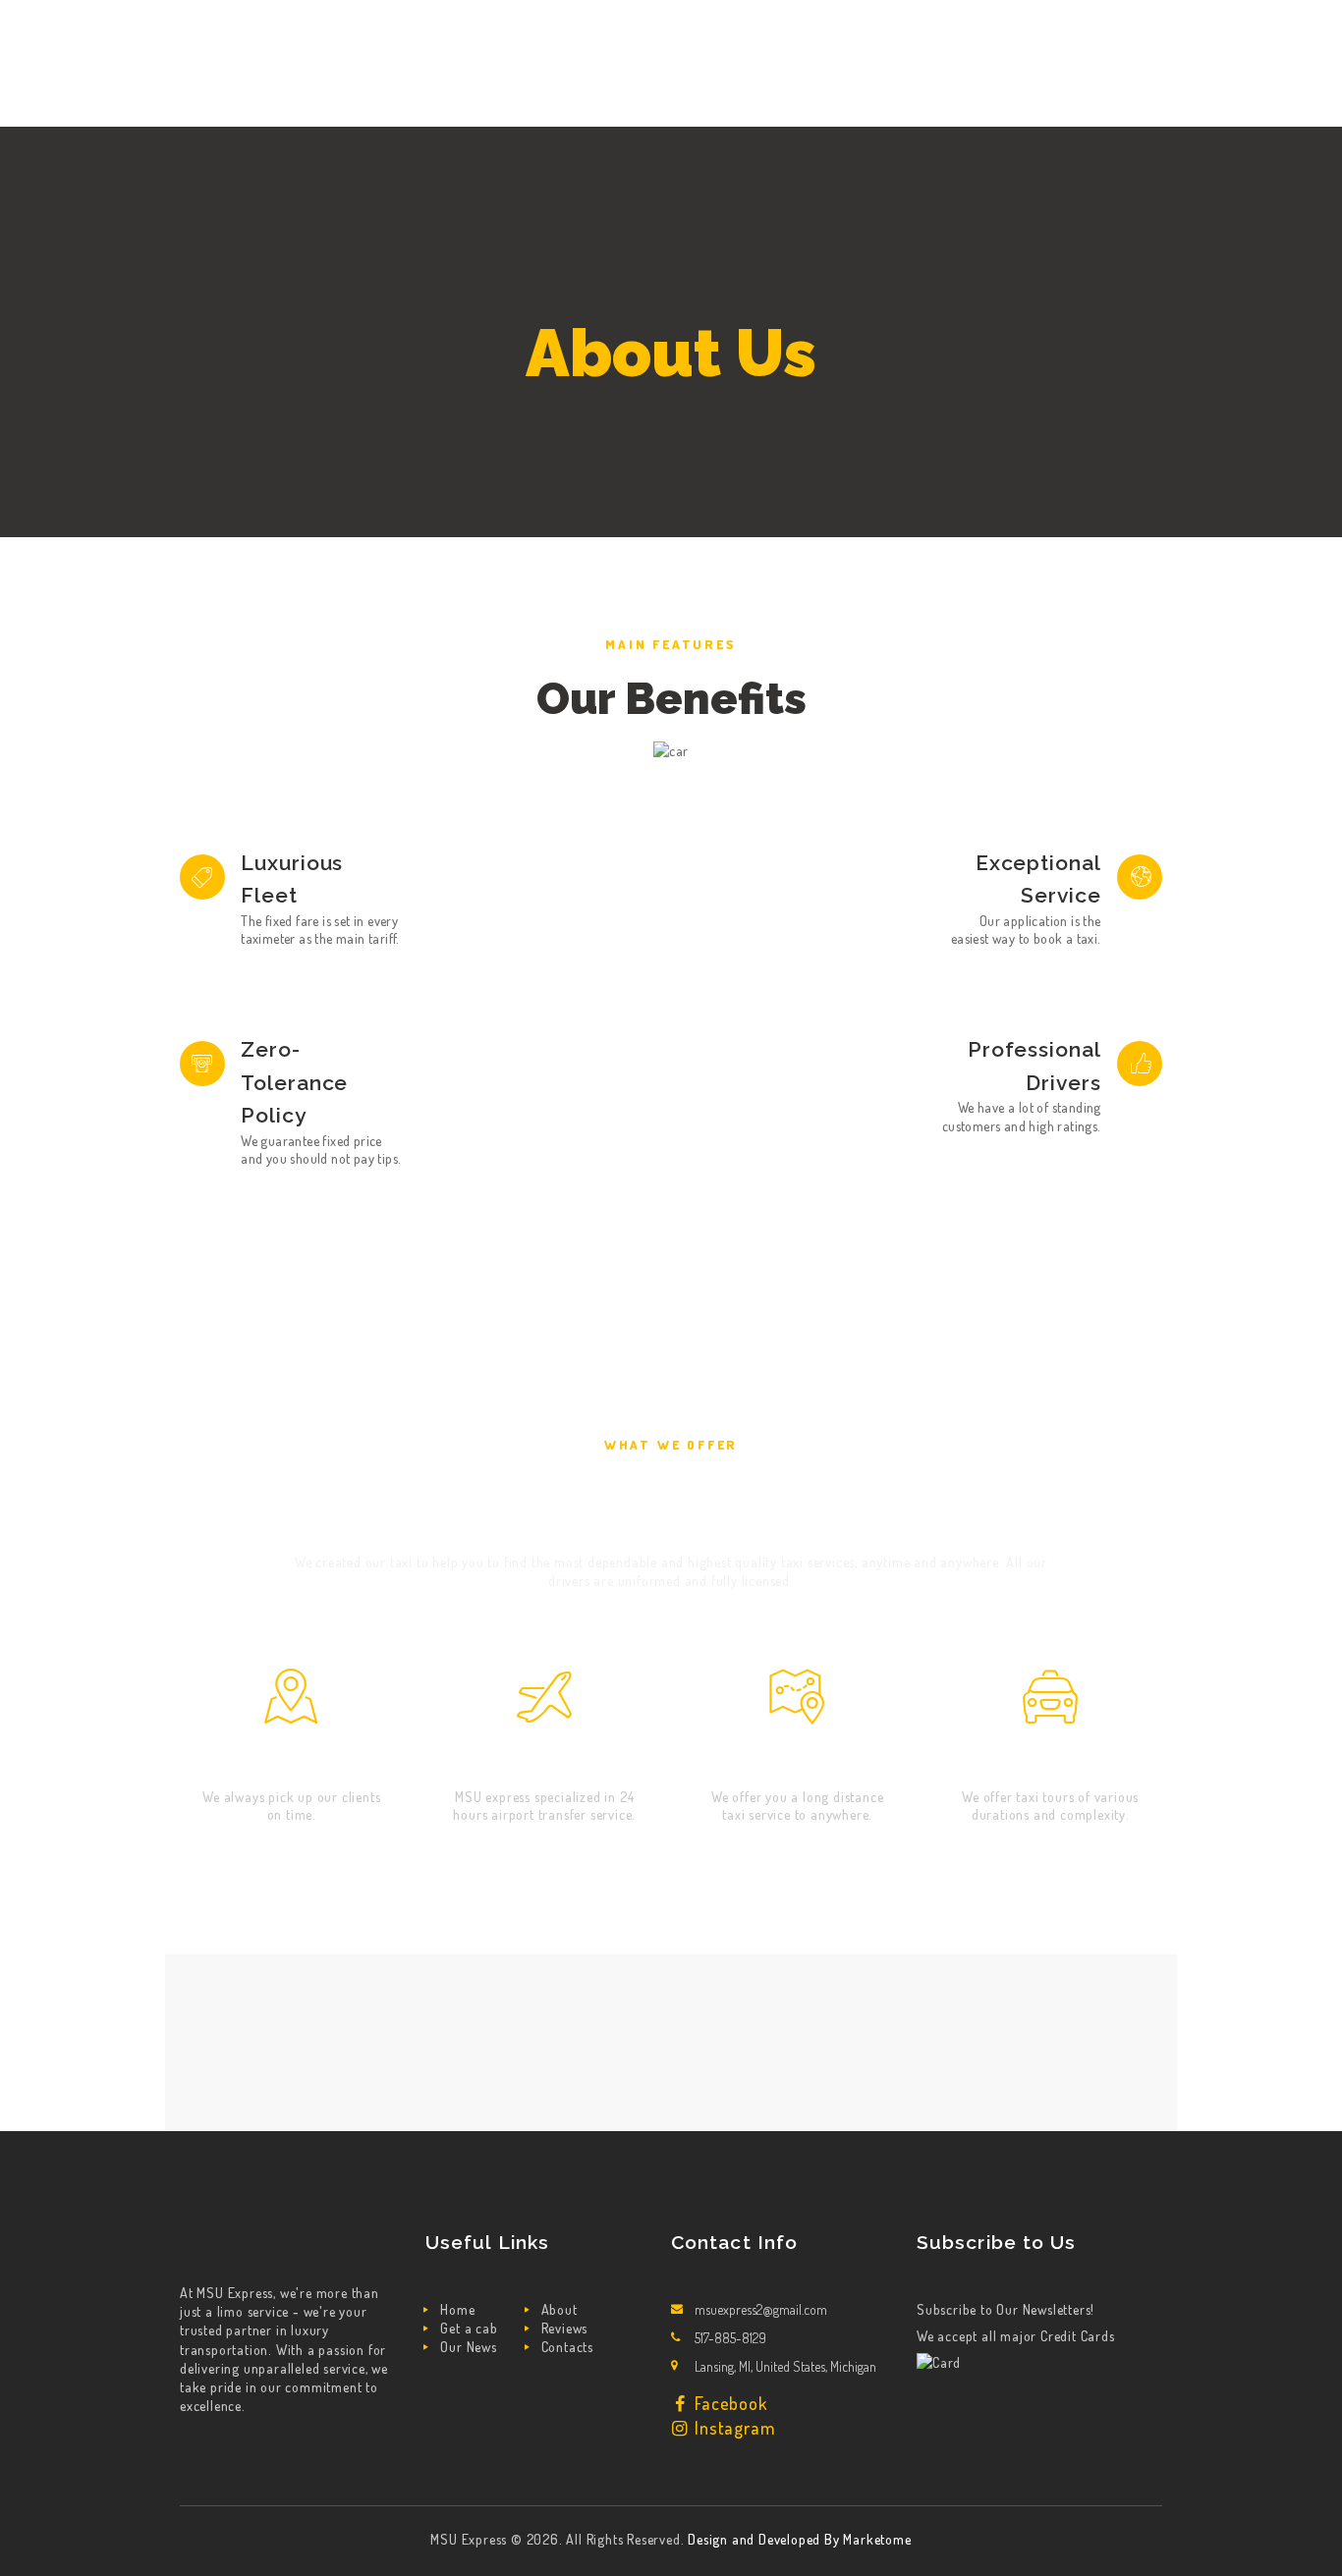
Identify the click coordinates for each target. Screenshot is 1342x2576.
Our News (468, 2347)
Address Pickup (292, 1760)
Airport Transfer (544, 1760)
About (559, 2309)
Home (457, 2309)
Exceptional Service (1038, 879)
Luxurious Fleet (292, 879)
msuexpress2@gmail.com (761, 2309)
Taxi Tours (1050, 1760)
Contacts (567, 2347)
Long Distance (797, 1760)
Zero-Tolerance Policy (294, 1082)
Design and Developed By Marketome (799, 2539)
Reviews (565, 2328)
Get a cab (469, 2328)
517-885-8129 (730, 2338)
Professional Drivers (1034, 1066)
